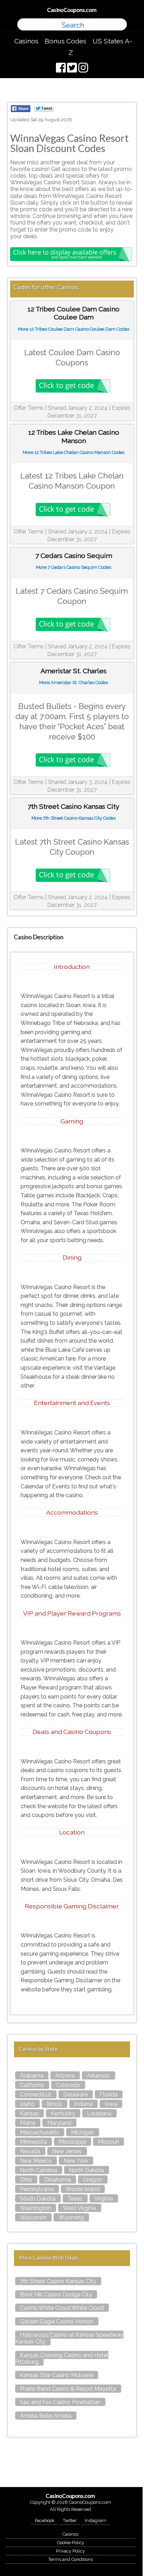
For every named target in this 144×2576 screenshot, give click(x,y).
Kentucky (63, 2113)
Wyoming (71, 2217)
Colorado (68, 2085)
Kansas (29, 2113)
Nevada (30, 2151)
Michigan (82, 2132)
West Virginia (80, 2208)
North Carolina (38, 2170)
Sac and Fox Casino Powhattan (60, 2402)
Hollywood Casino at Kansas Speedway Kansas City (69, 2338)
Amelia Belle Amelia (46, 2416)
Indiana (83, 2104)
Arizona (65, 2076)
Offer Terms (29, 408)
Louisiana (99, 2113)
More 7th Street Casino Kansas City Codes (74, 818)
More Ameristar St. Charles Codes (74, 683)
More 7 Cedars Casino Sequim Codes (74, 567)
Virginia (104, 2199)
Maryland (59, 2123)
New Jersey (67, 2151)
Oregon (93, 2180)
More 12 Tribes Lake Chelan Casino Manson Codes (74, 452)
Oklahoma (57, 2180)
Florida (109, 2095)
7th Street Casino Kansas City (58, 2281)
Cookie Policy (71, 2543)
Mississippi (72, 2142)
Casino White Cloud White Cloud (62, 2308)
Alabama (32, 2076)
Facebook (45, 2520)
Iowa (111, 2104)
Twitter (70, 2520)
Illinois (54, 2104)
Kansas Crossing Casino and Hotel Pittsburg (62, 2358)
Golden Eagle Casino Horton (57, 2322)
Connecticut (36, 2095)
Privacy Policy (70, 2551)
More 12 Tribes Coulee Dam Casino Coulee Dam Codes (74, 329)
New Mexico (36, 2161)
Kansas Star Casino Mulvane (56, 2375)
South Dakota (38, 2199)
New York (76, 2161)
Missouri (108, 2142)
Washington (35, 2208)
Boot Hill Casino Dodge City (56, 2295)
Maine (28, 2123)
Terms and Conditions (71, 2559)
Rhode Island (83, 2189)
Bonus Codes (66, 41)
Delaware (75, 2095)
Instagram (96, 2520)
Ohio (26, 2180)
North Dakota (86, 2170)
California (32, 2085)
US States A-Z (100, 47)
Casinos (26, 41)
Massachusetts (39, 2132)
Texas (75, 2199)
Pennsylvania (37, 2189)
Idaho (27, 2104)
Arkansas (98, 2076)
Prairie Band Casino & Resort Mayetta (68, 2389)
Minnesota (33, 2142)
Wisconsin (33, 2217)
